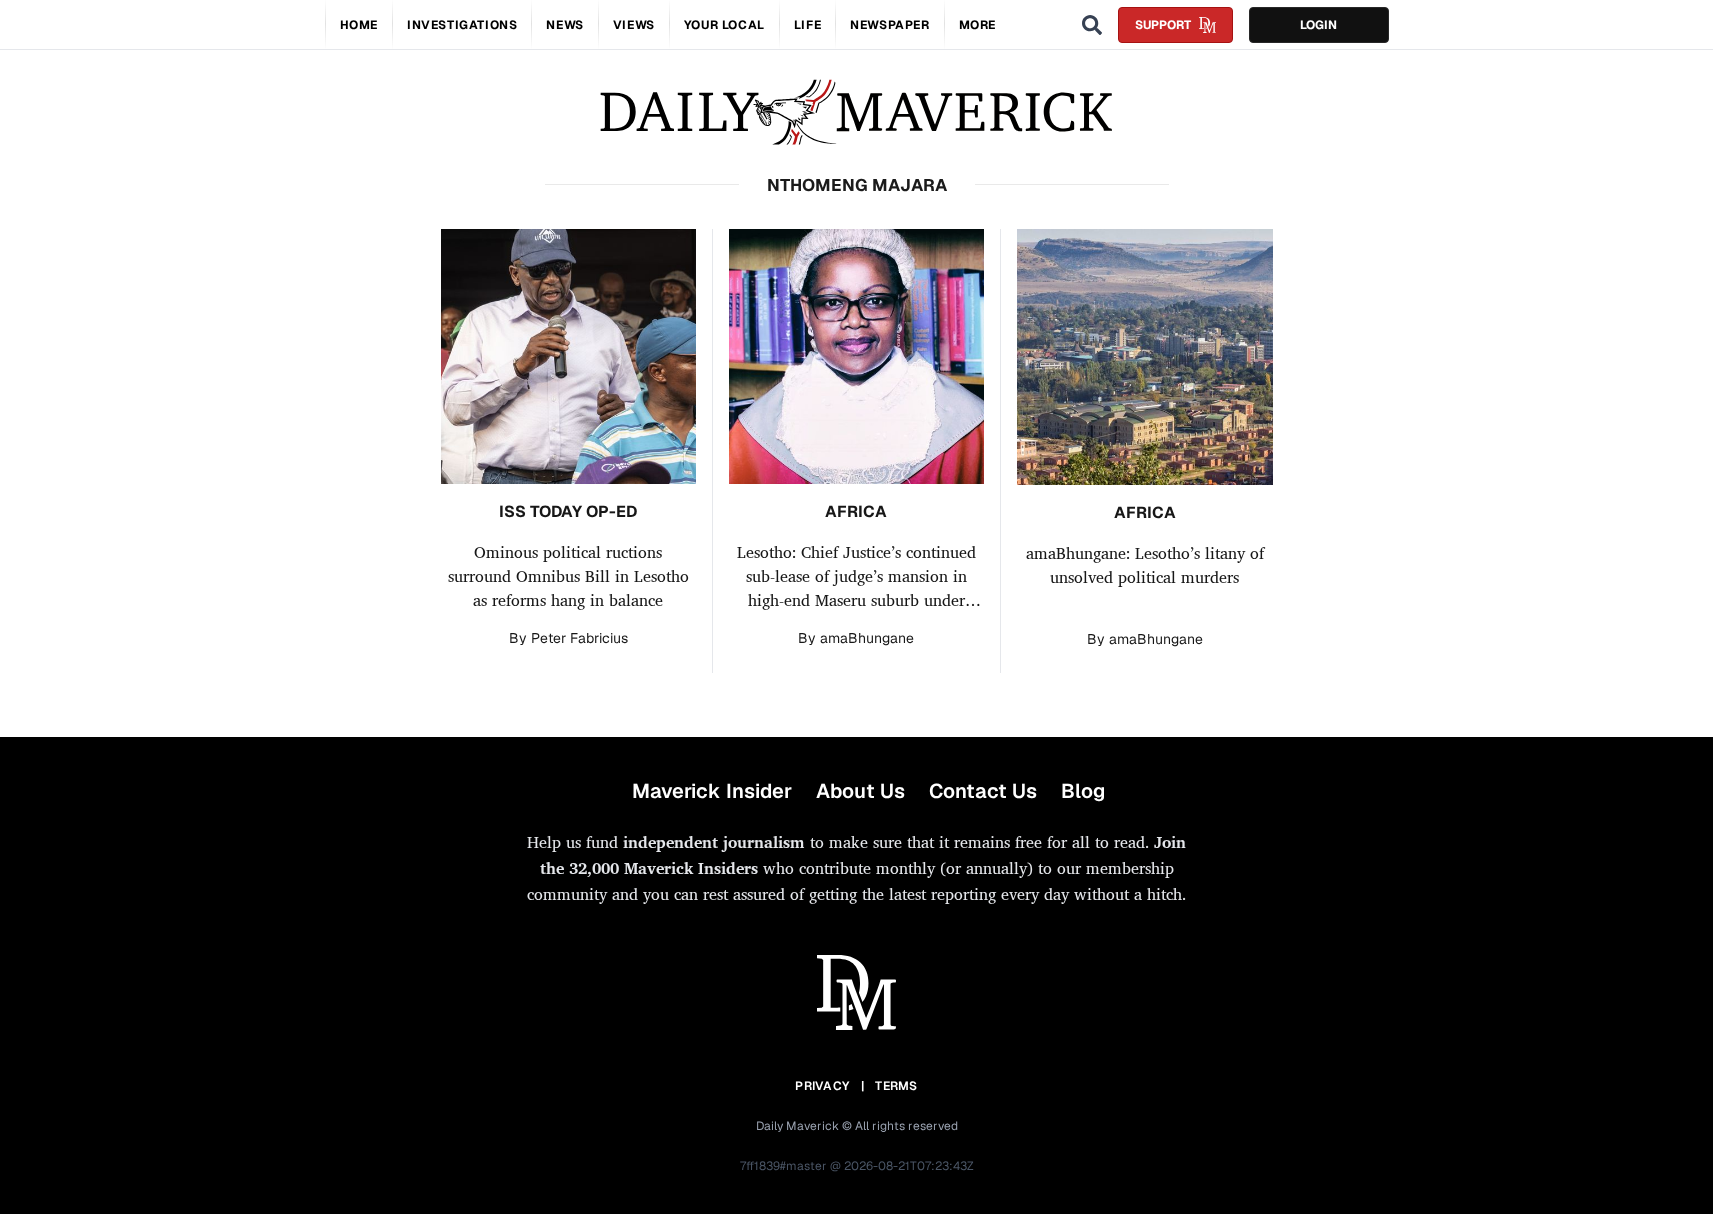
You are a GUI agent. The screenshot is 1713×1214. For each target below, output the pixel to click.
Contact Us (983, 791)
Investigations (462, 25)
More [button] (977, 25)
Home (359, 25)
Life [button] (807, 25)
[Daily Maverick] (856, 112)
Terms (896, 1086)
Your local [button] (724, 25)
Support (1163, 25)
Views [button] (634, 25)
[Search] (1092, 25)
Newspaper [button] (889, 25)
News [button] (564, 25)
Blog (1083, 791)
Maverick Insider (712, 791)
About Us (860, 791)
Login (1318, 25)
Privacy (822, 1086)
